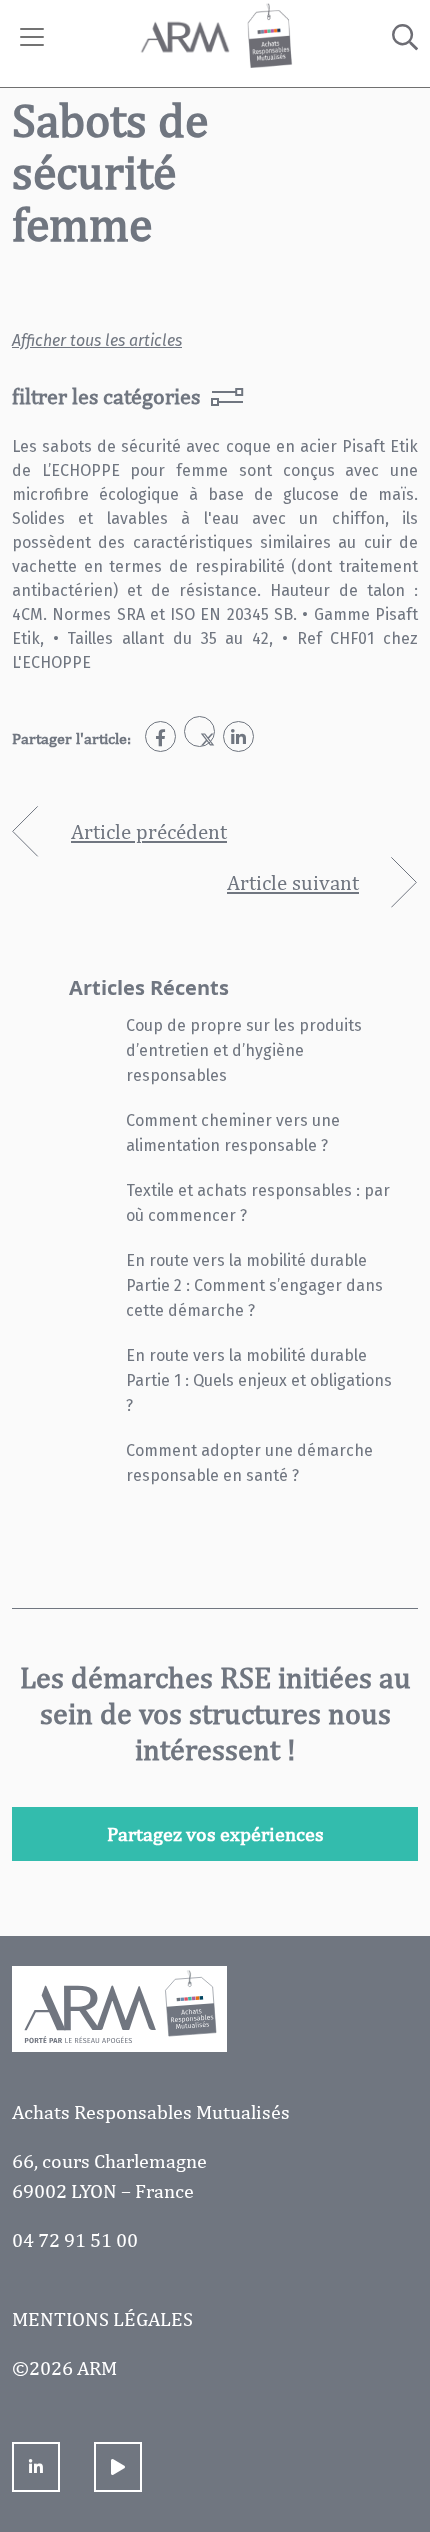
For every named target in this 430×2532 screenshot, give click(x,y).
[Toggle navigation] (32, 37)
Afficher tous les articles (97, 340)
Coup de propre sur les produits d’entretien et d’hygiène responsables (244, 1050)
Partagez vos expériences (215, 1833)
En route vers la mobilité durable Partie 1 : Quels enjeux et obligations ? (259, 1380)
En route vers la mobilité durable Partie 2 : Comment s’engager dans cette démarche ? (254, 1285)
